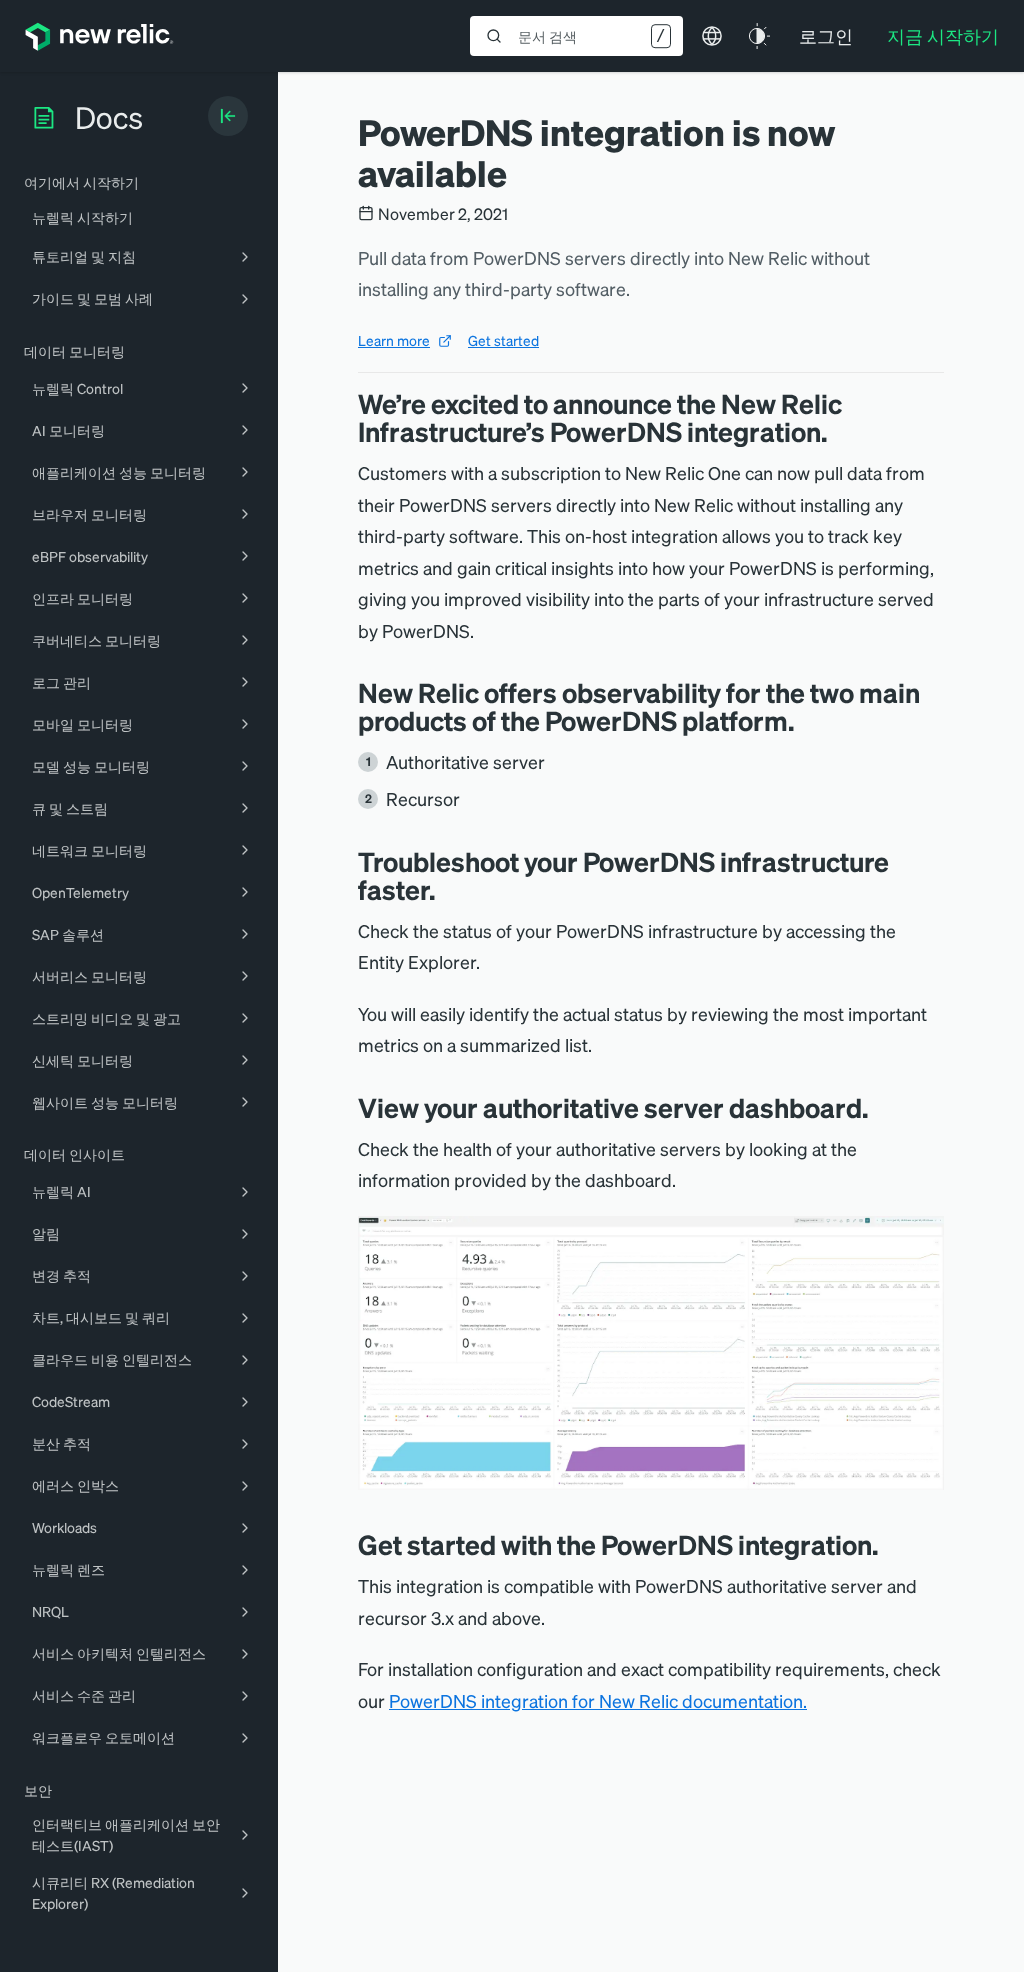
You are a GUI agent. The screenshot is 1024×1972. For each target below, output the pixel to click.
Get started (503, 340)
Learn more (394, 340)
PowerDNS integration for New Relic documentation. (598, 1700)
